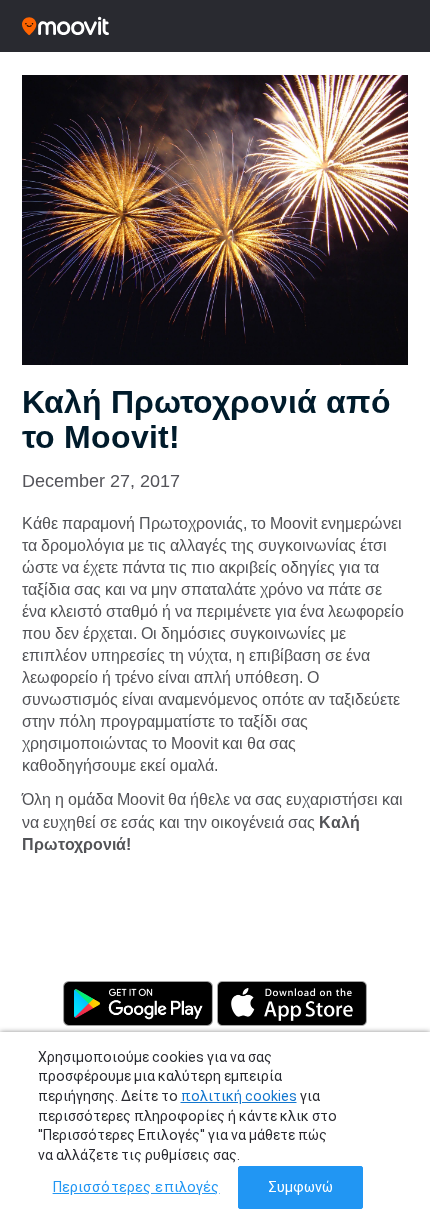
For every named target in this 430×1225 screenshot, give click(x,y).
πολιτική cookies (239, 1096)
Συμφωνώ (301, 1187)
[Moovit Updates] (215, 26)
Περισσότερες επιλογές (136, 1187)
